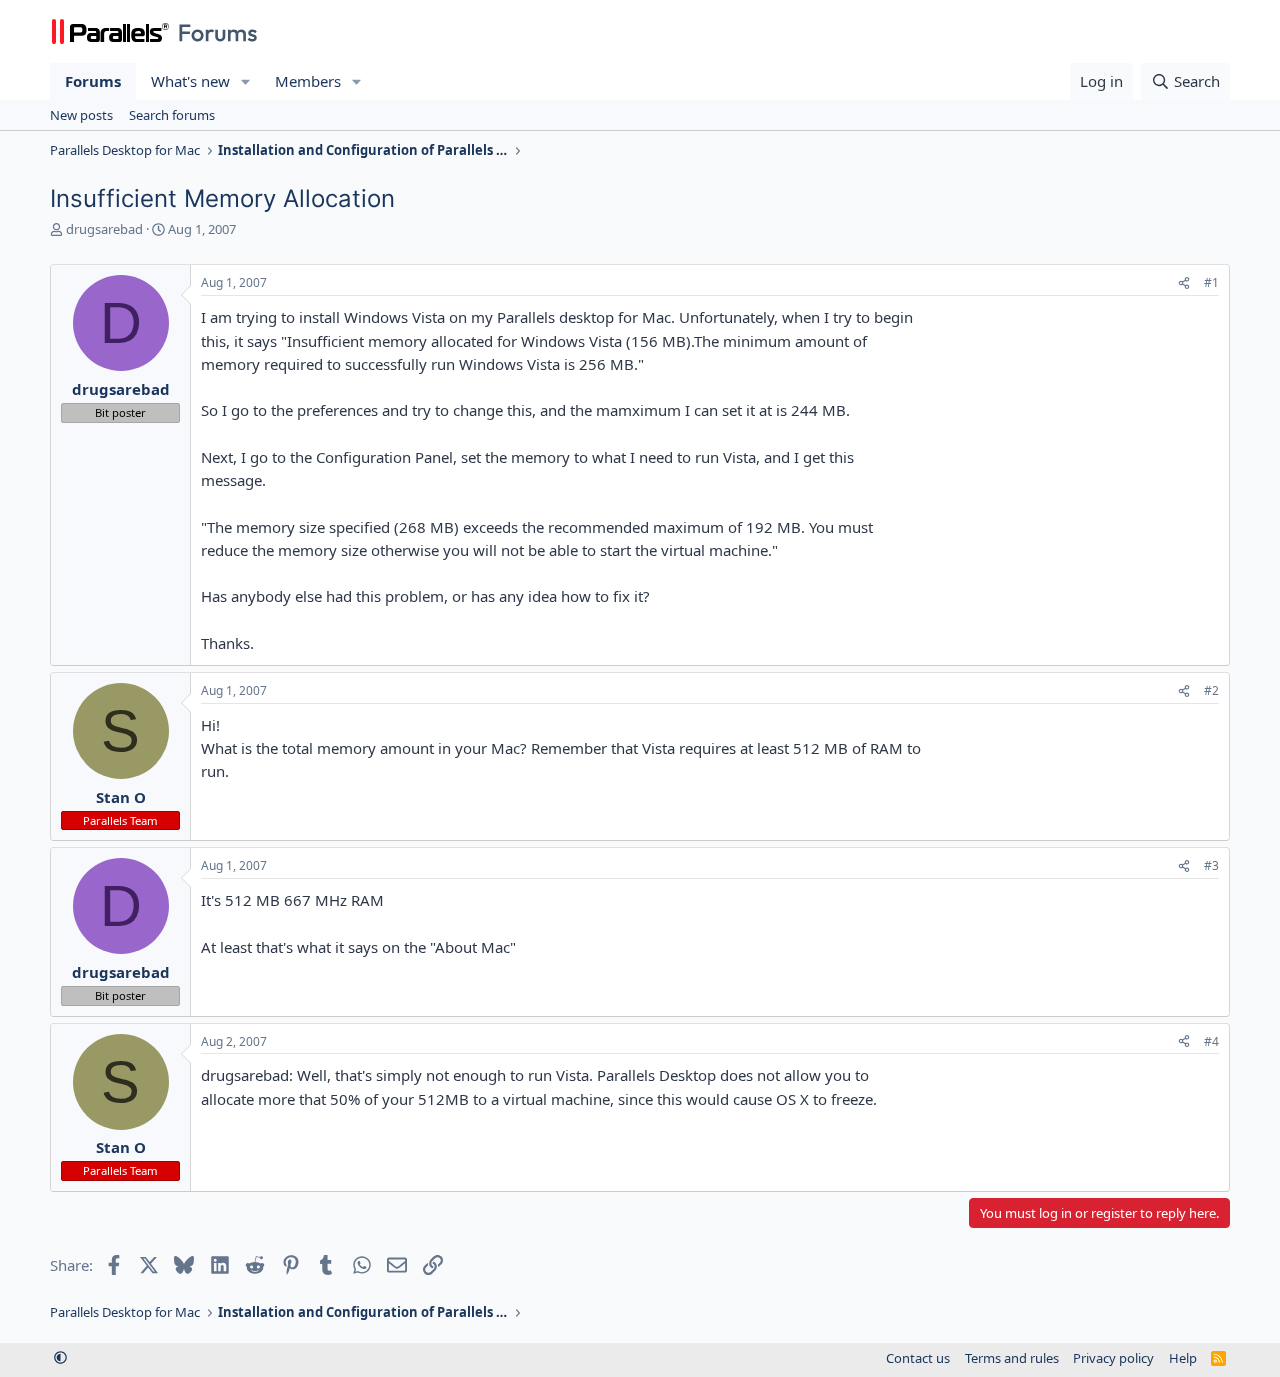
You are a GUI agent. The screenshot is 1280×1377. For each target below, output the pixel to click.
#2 (1211, 690)
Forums (93, 81)
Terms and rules (1012, 1358)
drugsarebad (104, 229)
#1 (1211, 282)
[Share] (1184, 283)
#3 (1211, 865)
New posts (81, 115)
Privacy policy (1113, 1358)
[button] (246, 81)
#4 (1211, 1041)
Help (1183, 1358)
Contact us (918, 1358)
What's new (190, 81)
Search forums (172, 115)
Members (308, 81)
